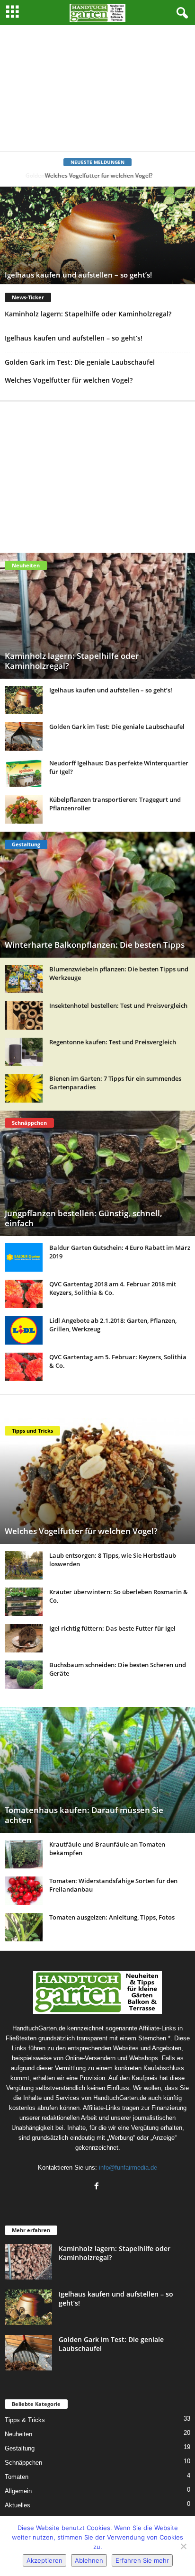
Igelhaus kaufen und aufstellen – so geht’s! (78, 275)
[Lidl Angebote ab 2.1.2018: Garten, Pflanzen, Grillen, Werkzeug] (24, 1330)
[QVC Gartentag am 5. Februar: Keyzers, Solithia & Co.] (24, 1367)
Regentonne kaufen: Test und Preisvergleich (113, 1042)
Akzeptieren (44, 2560)
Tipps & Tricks (25, 2420)
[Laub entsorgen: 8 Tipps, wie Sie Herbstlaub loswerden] (24, 1565)
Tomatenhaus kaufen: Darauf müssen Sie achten (84, 1815)
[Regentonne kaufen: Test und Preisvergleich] (24, 1052)
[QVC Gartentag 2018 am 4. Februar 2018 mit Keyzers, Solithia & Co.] (24, 1294)
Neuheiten (18, 2434)
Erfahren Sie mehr (142, 2560)
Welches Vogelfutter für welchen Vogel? (98, 175)
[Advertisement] (97, 88)
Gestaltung (20, 2448)
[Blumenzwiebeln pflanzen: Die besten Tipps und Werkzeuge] (24, 979)
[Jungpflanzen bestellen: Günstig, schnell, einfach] (97, 1174)
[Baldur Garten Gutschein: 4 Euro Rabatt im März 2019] (24, 1257)
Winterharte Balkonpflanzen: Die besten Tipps (95, 945)
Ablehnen (89, 2560)
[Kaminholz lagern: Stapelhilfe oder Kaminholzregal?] (97, 616)
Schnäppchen (23, 2463)
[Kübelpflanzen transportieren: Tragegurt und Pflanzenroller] (24, 809)
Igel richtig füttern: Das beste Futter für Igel (112, 1628)
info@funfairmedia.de (128, 2168)
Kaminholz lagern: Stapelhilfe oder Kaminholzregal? (88, 314)
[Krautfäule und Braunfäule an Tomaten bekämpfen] (24, 1854)
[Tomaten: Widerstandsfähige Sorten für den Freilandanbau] (24, 1891)
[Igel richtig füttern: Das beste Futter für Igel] (24, 1638)
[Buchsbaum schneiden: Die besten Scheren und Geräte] (24, 1675)
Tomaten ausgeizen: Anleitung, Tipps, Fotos (112, 1917)
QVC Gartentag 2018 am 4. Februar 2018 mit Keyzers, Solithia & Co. (113, 1288)
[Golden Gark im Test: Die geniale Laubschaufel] (24, 736)
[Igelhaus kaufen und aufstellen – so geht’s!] (24, 700)
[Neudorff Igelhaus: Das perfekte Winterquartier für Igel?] (24, 773)
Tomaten (17, 2477)
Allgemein (18, 2491)
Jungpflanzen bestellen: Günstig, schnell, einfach (84, 1218)
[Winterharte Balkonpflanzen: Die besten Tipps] (97, 895)
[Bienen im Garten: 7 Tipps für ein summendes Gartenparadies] (24, 1088)
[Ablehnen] (183, 2546)
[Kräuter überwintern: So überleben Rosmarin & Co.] (24, 1602)
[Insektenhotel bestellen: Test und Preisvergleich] (24, 1015)
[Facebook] (98, 2187)
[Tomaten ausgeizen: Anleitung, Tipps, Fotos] (24, 1927)
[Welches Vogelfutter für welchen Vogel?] (97, 1481)
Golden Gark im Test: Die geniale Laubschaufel (80, 362)
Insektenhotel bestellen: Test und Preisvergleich (118, 1005)
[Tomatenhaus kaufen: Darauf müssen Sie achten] (97, 1770)
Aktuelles (18, 2505)
